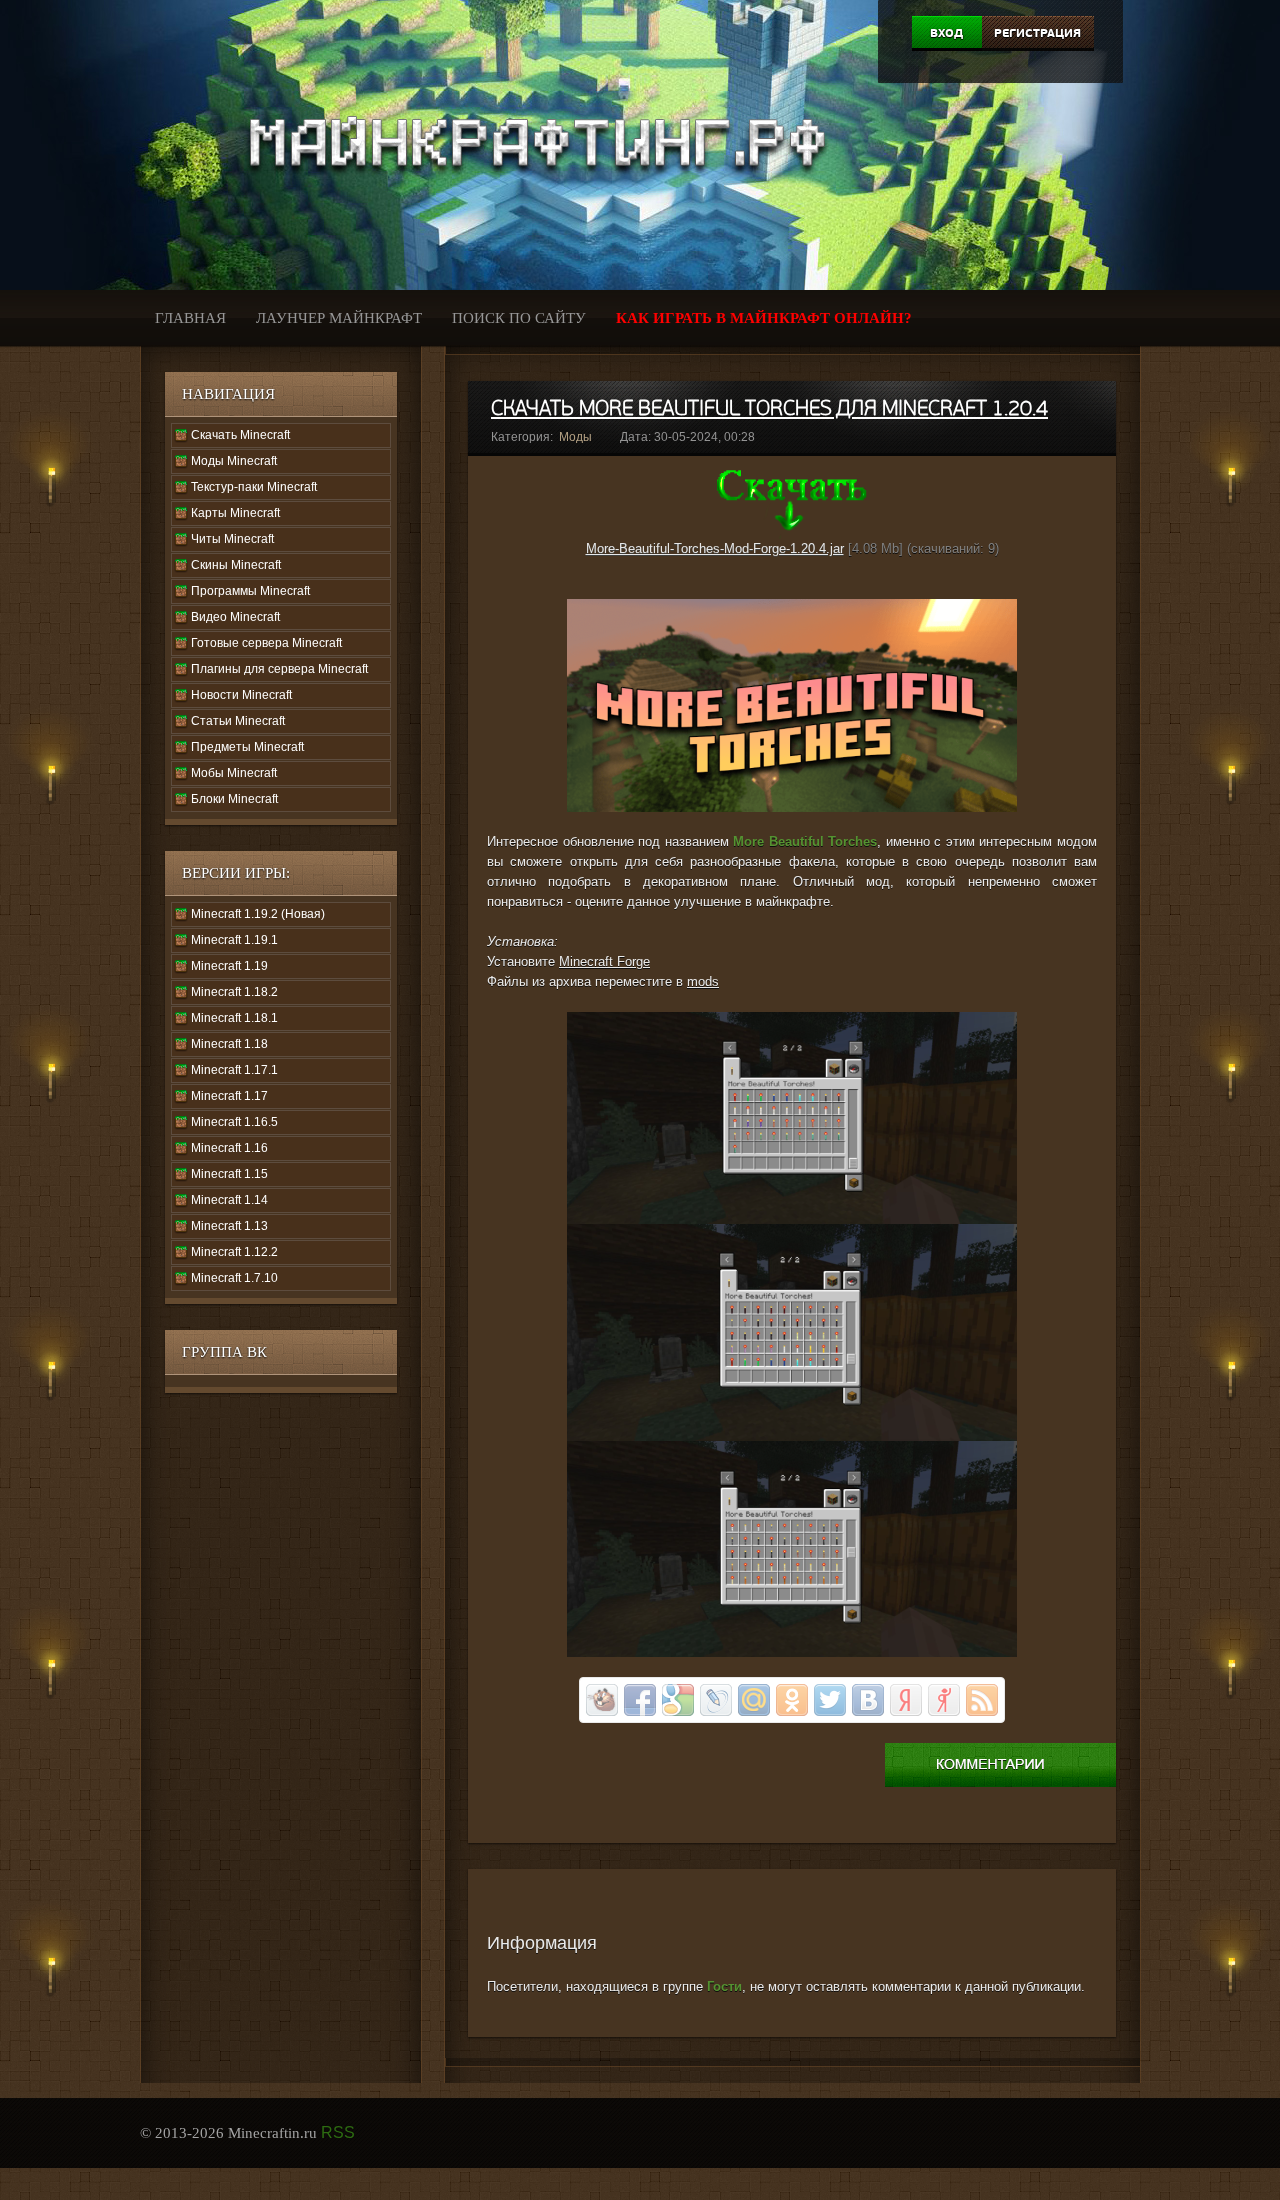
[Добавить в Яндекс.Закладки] (906, 1700)
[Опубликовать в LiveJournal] (716, 1700)
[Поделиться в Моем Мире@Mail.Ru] (754, 1700)
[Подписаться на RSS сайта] (982, 1700)
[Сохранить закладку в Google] (678, 1700)
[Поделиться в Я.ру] (944, 1700)
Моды (575, 437)
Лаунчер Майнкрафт (339, 318)
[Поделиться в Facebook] (640, 1700)
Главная (190, 318)
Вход (946, 33)
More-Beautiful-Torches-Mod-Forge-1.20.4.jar (715, 548)
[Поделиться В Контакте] (868, 1700)
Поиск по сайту (519, 318)
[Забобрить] (602, 1700)
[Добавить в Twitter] (830, 1700)
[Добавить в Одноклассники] (792, 1700)
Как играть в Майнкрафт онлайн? (764, 318)
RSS (338, 2132)
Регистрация (1037, 33)
